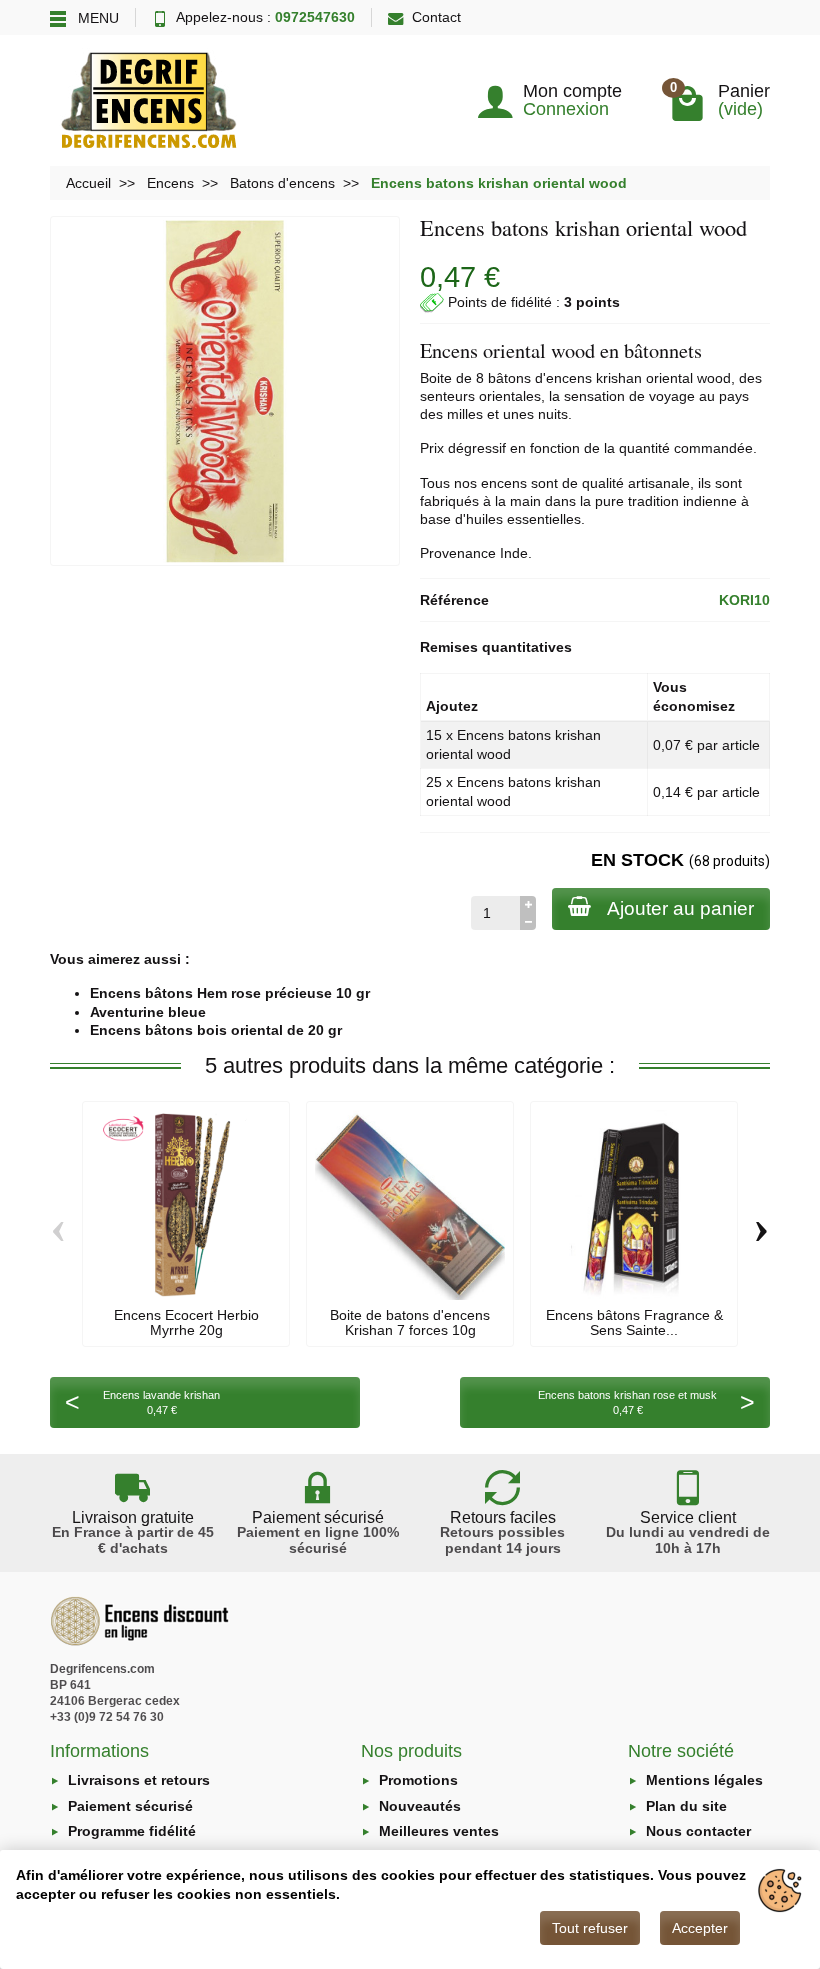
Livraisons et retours (139, 1780)
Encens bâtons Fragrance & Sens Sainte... (634, 1322)
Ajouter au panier (680, 908)
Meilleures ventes (439, 1831)
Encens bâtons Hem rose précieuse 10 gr (230, 993)
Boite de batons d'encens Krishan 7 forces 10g (410, 1322)
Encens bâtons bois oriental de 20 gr (216, 1030)
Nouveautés (420, 1806)
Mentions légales (704, 1780)
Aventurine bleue (148, 1012)
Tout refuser (590, 1928)
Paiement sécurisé (130, 1806)
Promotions (418, 1780)
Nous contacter (698, 1831)
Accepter (700, 1928)
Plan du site (686, 1806)
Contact (436, 17)
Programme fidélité (132, 1831)
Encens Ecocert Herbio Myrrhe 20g (186, 1322)
